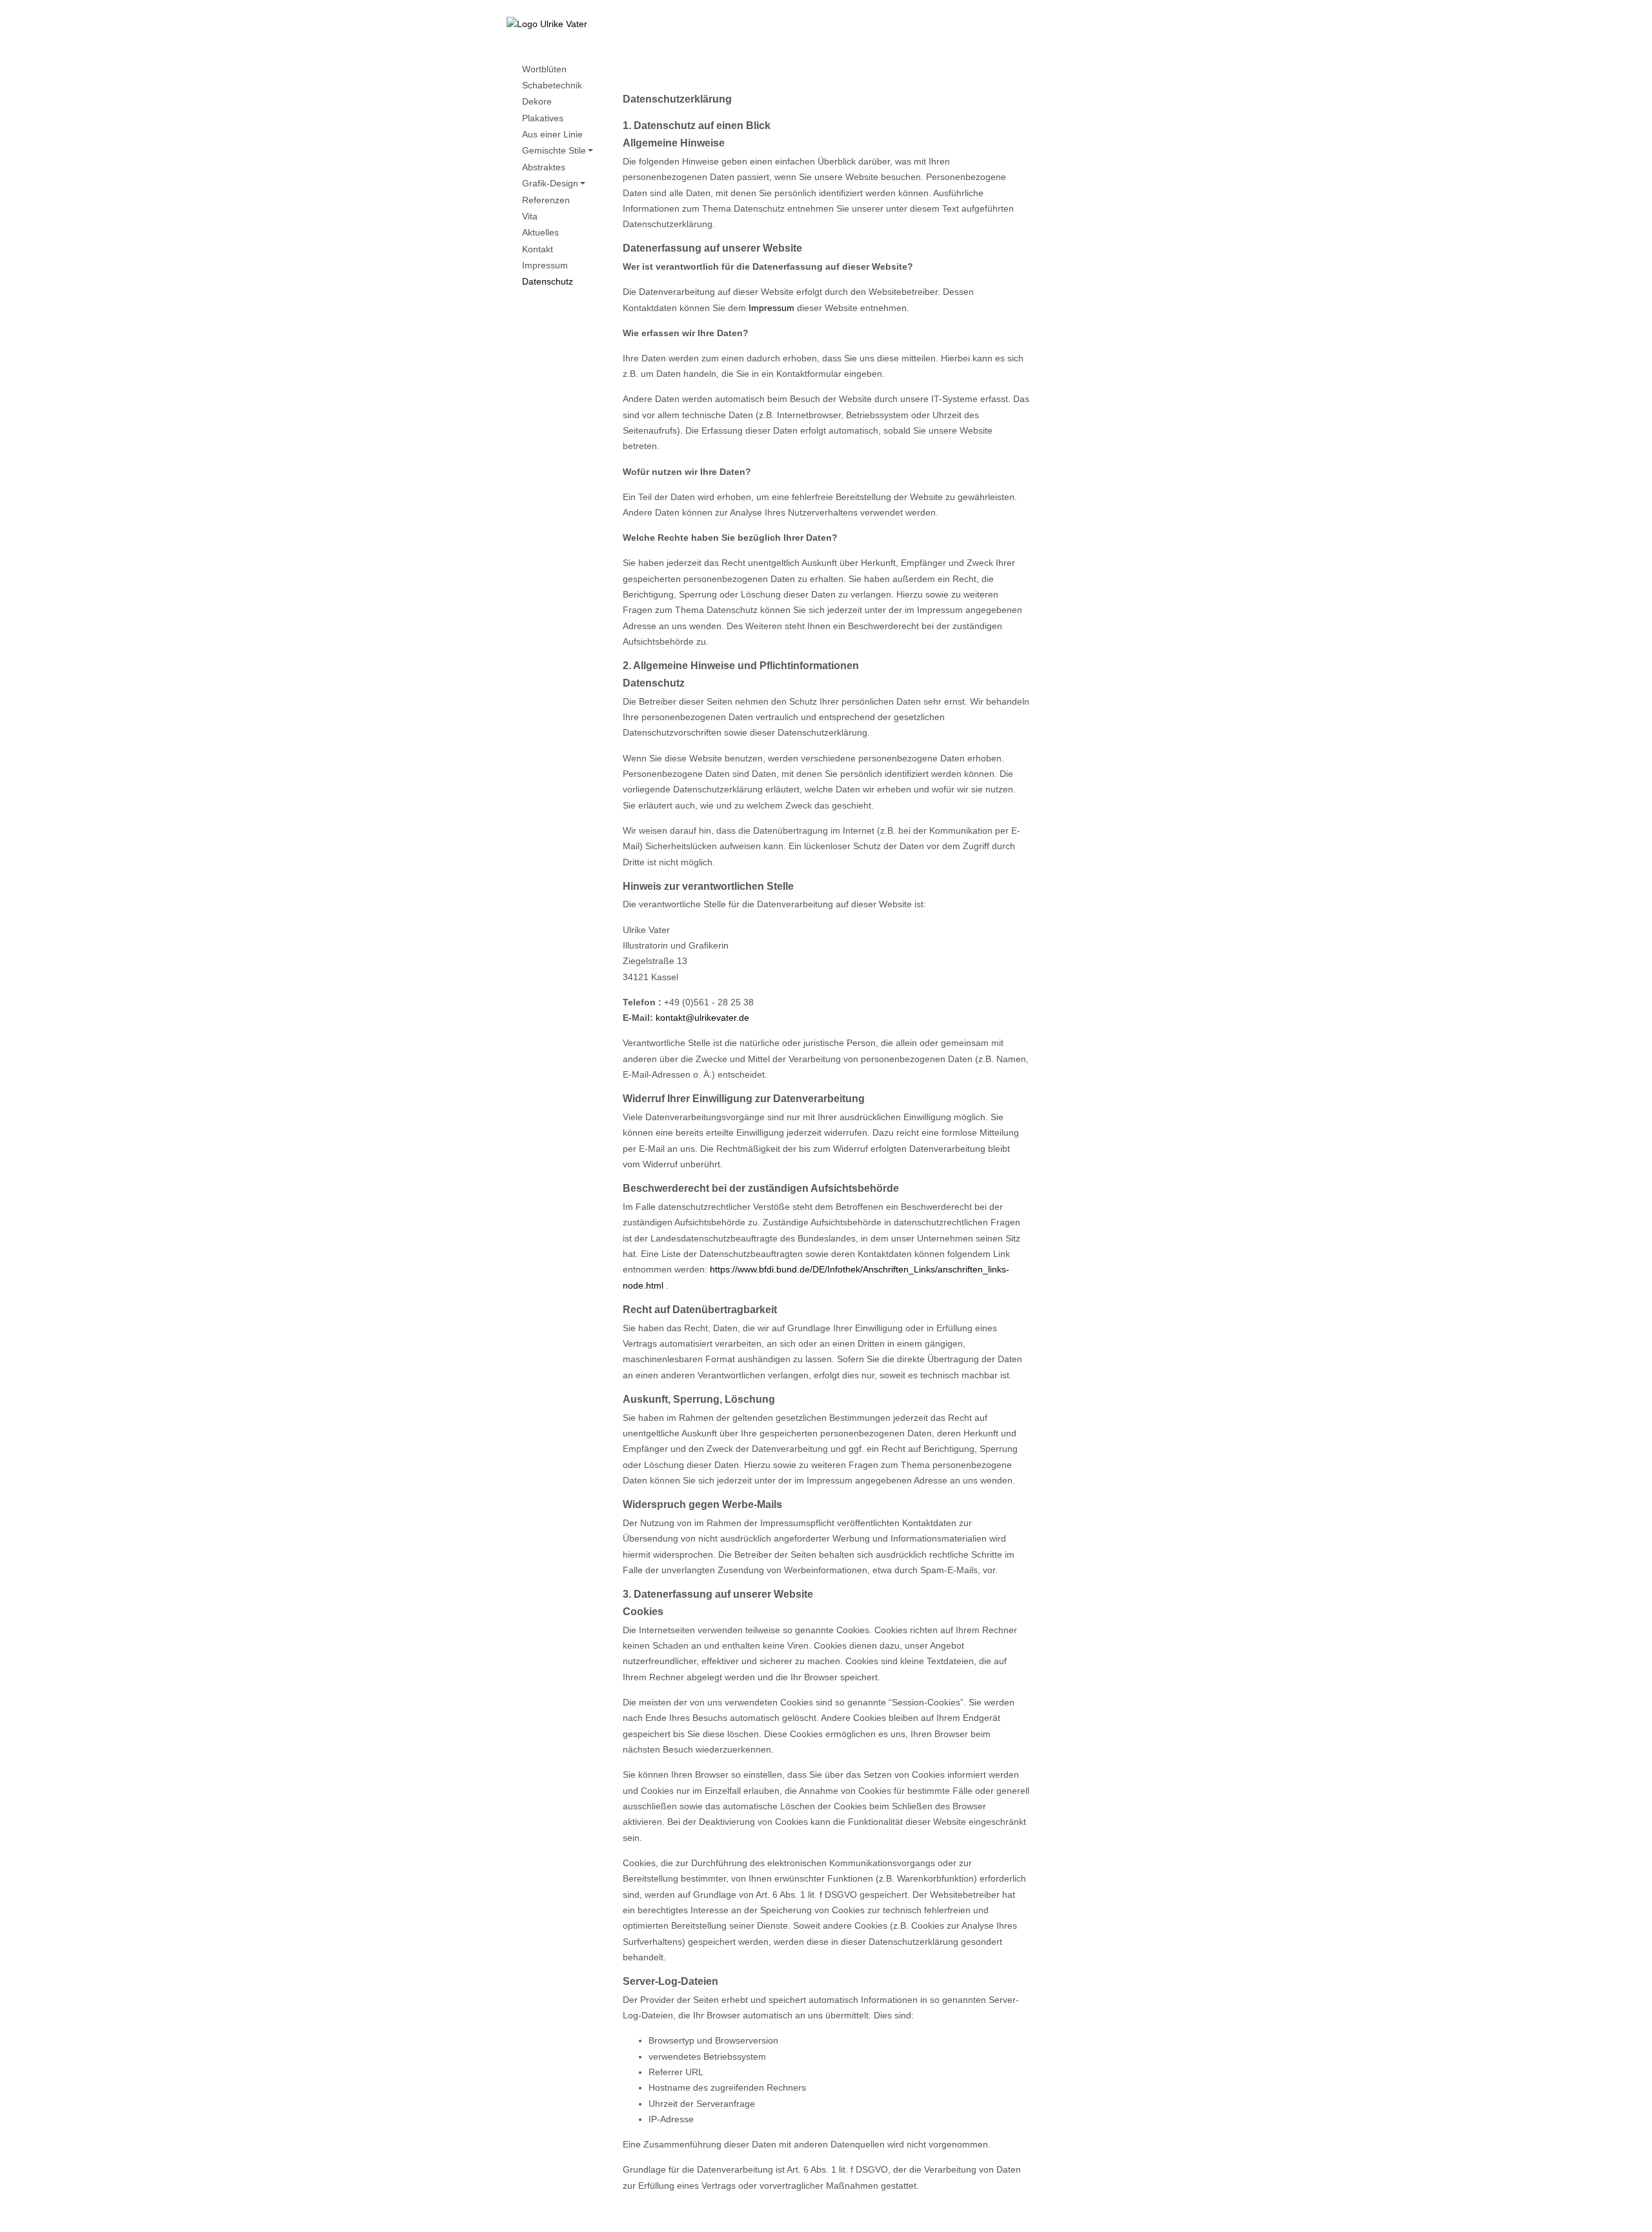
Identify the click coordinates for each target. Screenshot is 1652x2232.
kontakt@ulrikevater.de (702, 1018)
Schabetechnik (552, 85)
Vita (530, 216)
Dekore (537, 102)
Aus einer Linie (552, 135)
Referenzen (546, 200)
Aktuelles (540, 233)
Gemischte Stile (554, 151)
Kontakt (538, 249)
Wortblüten (544, 69)
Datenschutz (548, 282)
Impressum (545, 266)
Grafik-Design (550, 184)
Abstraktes (544, 167)
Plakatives (543, 118)
